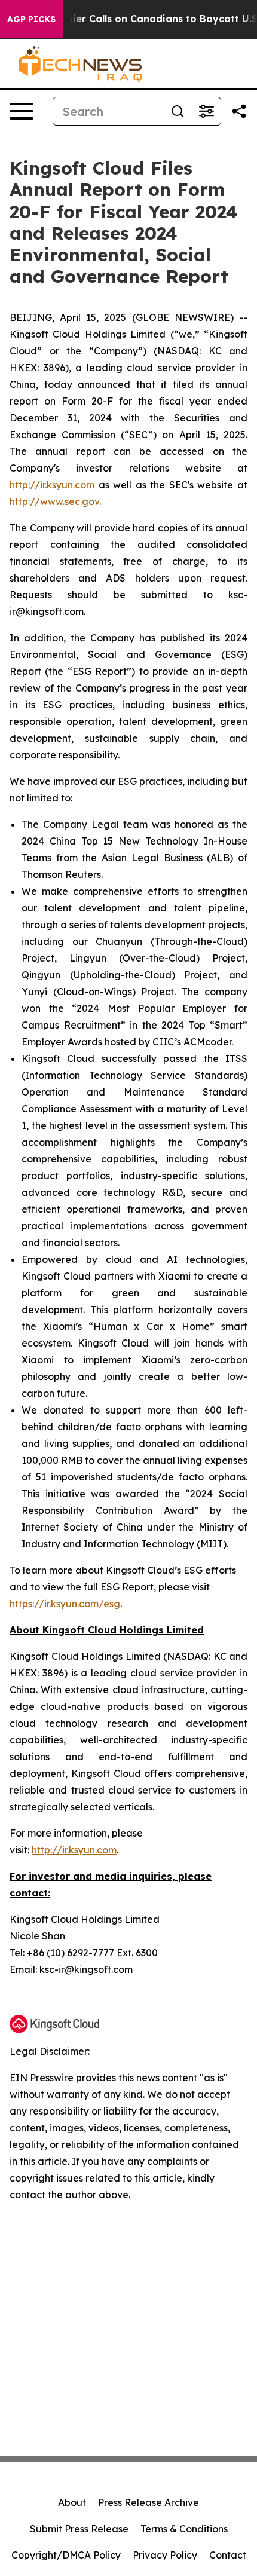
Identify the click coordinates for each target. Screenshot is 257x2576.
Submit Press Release (79, 2529)
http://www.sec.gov (54, 501)
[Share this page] (239, 111)
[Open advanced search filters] (206, 111)
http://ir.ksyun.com (52, 485)
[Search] (178, 111)
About (72, 2502)
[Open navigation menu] (22, 111)
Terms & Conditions (184, 2529)
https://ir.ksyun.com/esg (65, 1604)
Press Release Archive (149, 2502)
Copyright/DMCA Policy (66, 2555)
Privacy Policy (165, 2555)
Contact (228, 2555)
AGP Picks (31, 19)
